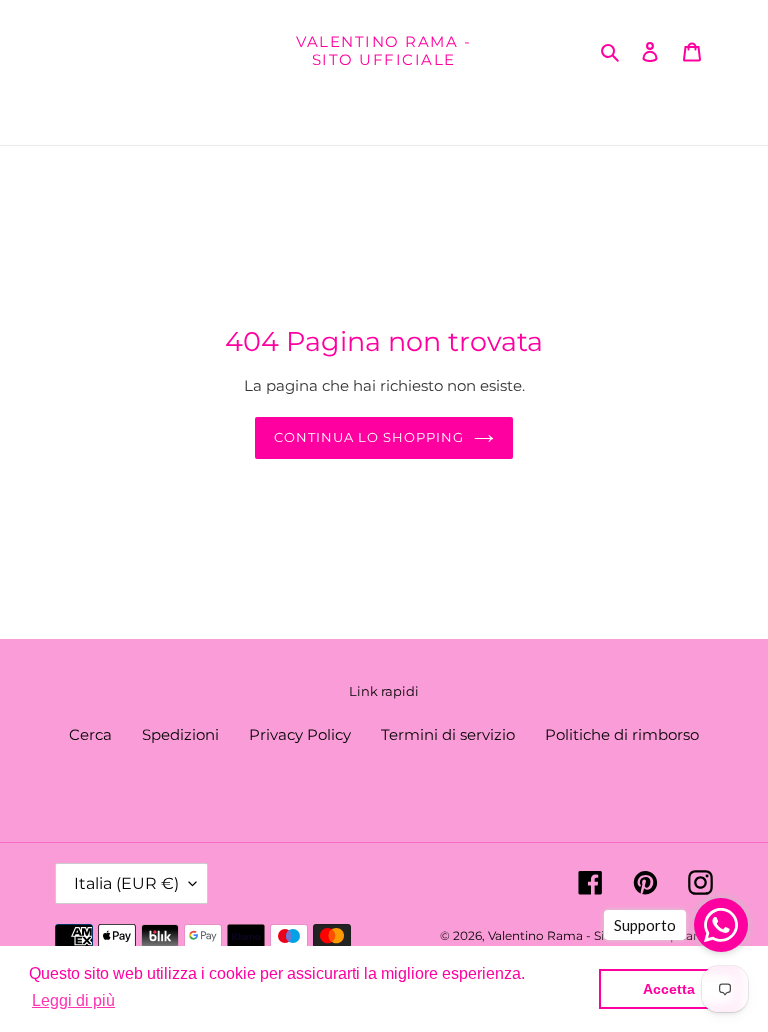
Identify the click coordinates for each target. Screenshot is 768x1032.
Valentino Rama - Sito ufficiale (383, 51)
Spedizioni (180, 734)
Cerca (90, 734)
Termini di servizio (448, 734)
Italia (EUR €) (126, 883)
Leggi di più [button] (73, 1000)
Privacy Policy (300, 734)
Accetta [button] (669, 989)
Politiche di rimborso (622, 734)
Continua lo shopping (369, 437)
